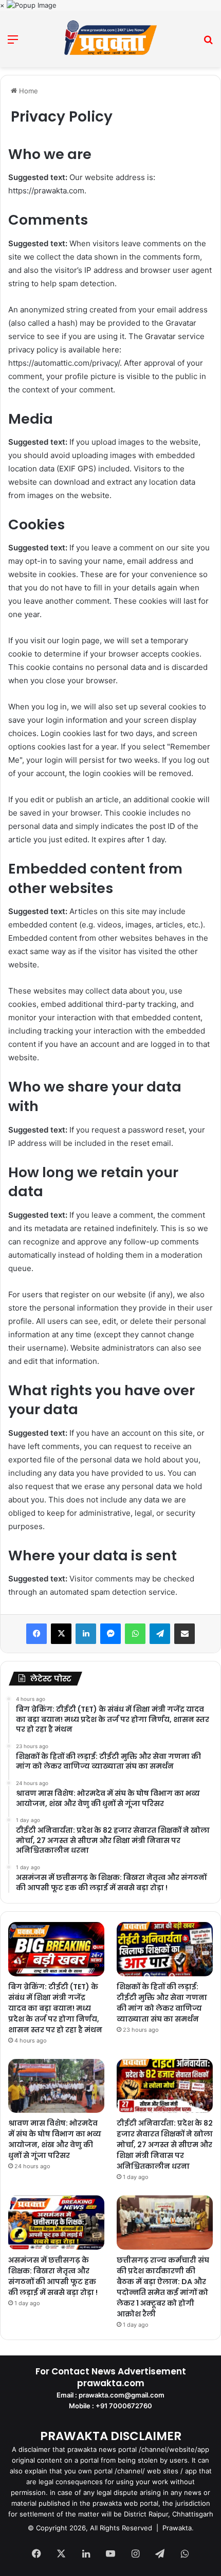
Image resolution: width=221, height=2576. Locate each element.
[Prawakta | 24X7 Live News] (110, 39)
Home (27, 91)
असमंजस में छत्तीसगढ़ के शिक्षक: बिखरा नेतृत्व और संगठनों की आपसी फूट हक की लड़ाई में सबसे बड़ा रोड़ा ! (53, 2276)
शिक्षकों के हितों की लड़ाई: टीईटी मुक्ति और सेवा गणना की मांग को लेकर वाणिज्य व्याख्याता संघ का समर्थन (162, 2003)
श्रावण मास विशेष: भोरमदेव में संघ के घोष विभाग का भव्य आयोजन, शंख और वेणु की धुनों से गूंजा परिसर (55, 2139)
